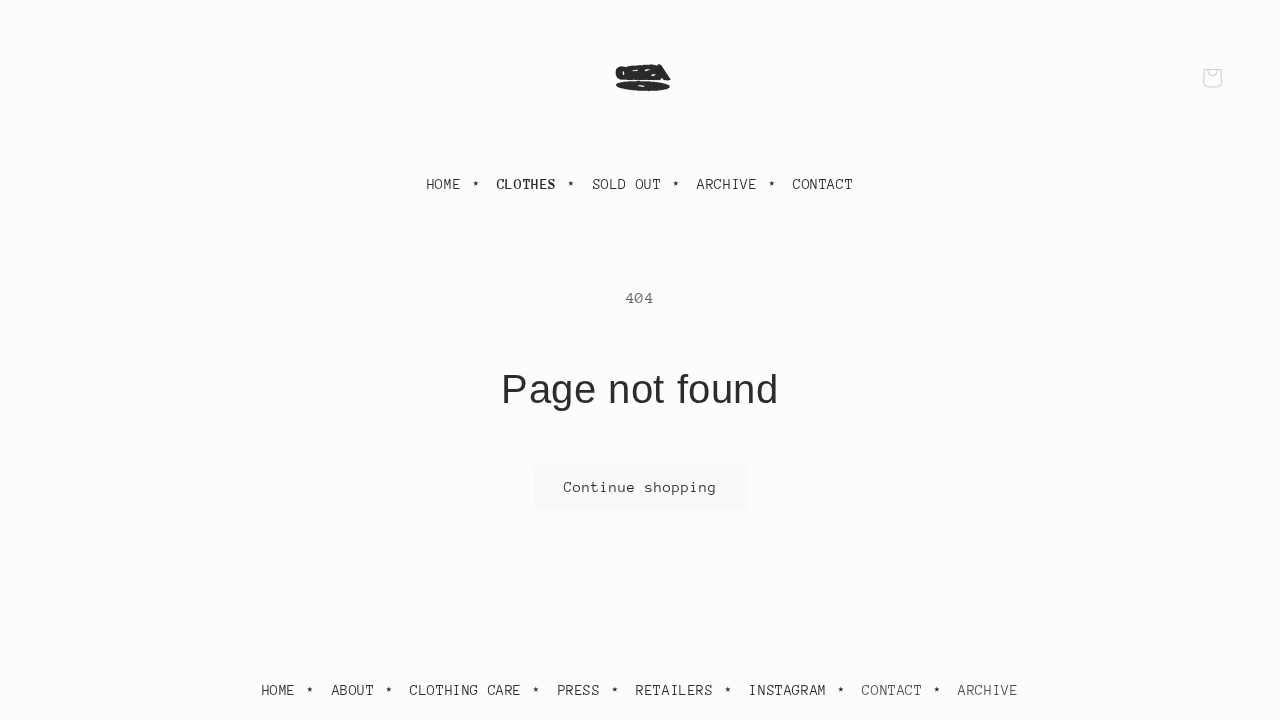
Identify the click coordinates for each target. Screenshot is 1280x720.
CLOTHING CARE (466, 690)
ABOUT (353, 690)
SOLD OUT (627, 184)
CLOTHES (527, 184)
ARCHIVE (727, 184)
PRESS (579, 690)
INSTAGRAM (787, 690)
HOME (444, 184)
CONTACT (823, 184)
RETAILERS (674, 690)
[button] (1212, 78)
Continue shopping (640, 487)
